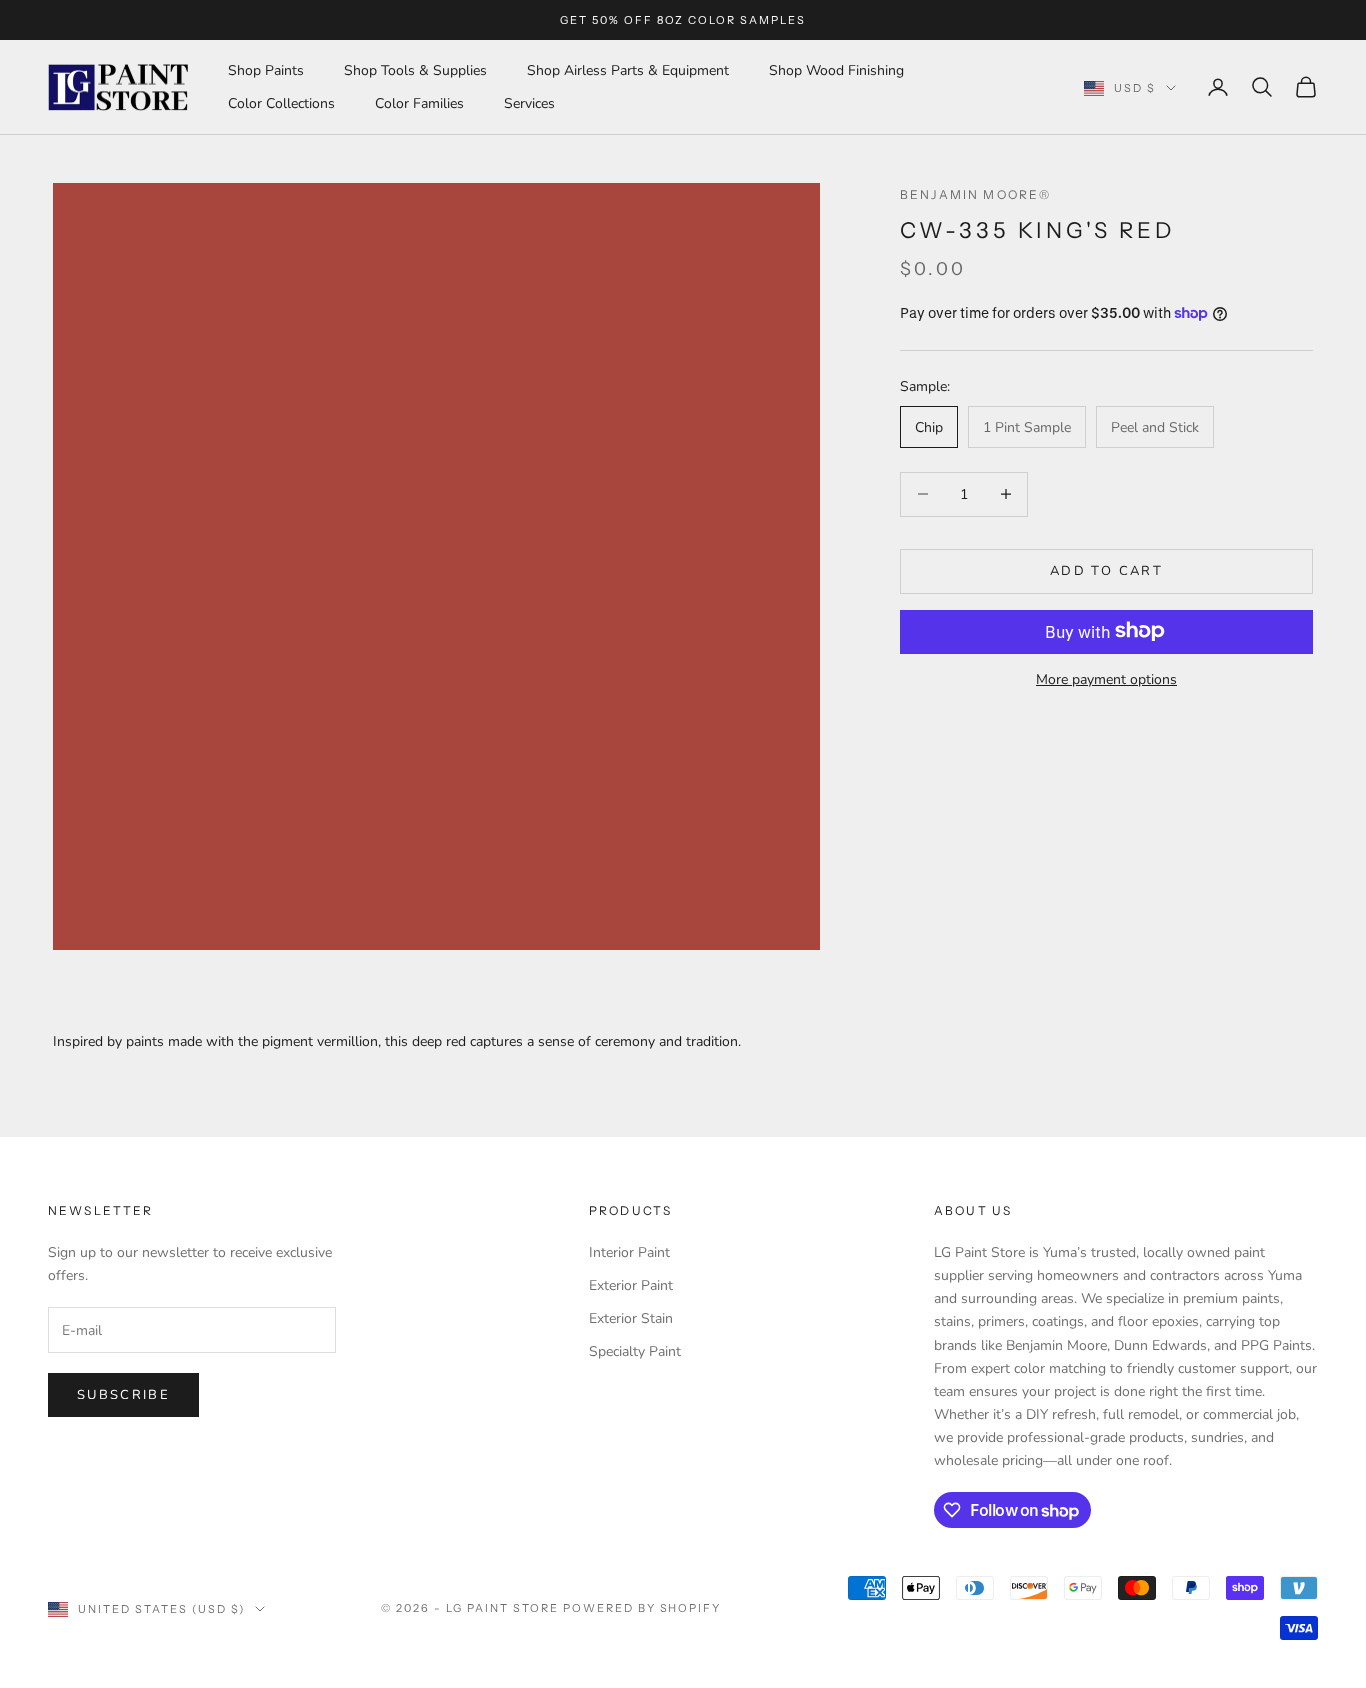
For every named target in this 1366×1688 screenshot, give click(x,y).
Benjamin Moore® (975, 194)
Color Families (419, 103)
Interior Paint (629, 1252)
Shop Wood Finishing (836, 70)
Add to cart (1106, 570)
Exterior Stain (631, 1318)
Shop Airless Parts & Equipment (628, 70)
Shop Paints (266, 70)
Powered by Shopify (642, 1608)
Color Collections (281, 103)
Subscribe (123, 1395)
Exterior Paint (631, 1285)
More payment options (1106, 678)
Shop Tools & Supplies (415, 70)
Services (529, 103)
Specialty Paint (635, 1351)
